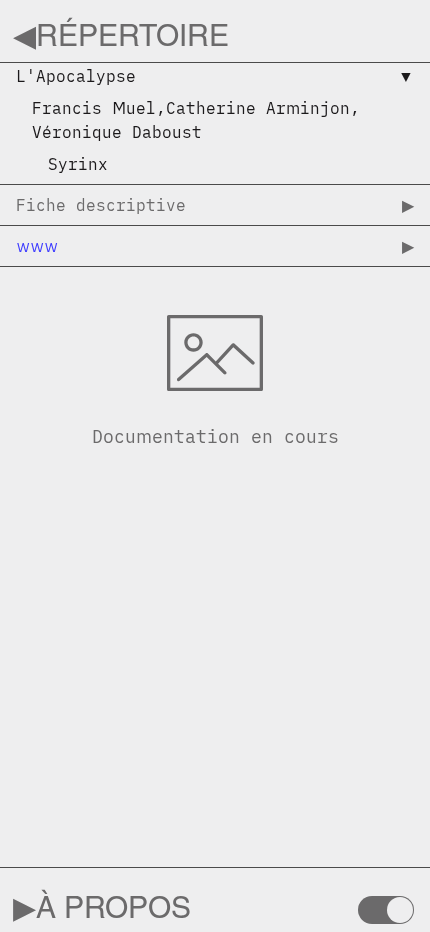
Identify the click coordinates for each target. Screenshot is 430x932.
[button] (215, 80)
